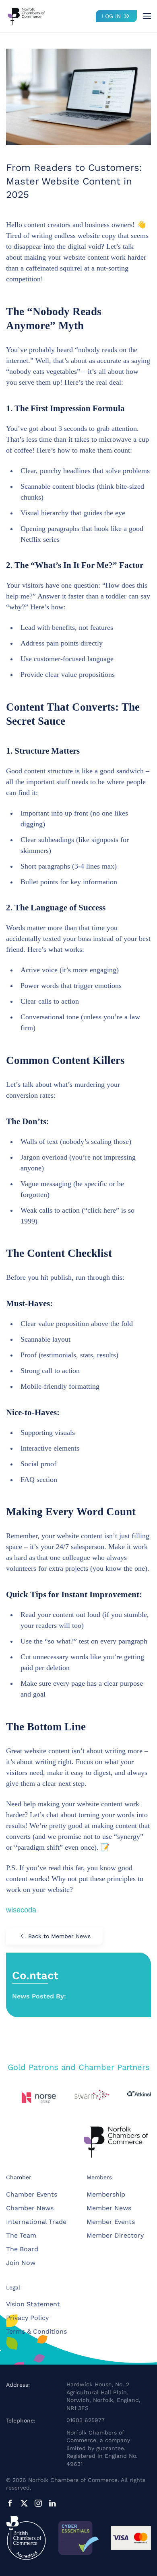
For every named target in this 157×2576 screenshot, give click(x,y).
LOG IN (111, 16)
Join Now (21, 2263)
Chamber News (30, 2208)
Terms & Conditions (36, 2331)
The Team (21, 2235)
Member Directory (115, 2235)
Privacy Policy (27, 2318)
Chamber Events (32, 2194)
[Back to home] (26, 16)
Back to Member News (59, 1936)
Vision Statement (33, 2304)
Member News (109, 2208)
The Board (22, 2249)
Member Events (111, 2222)
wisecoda (21, 1910)
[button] (147, 16)
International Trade (36, 2222)
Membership (106, 2194)
